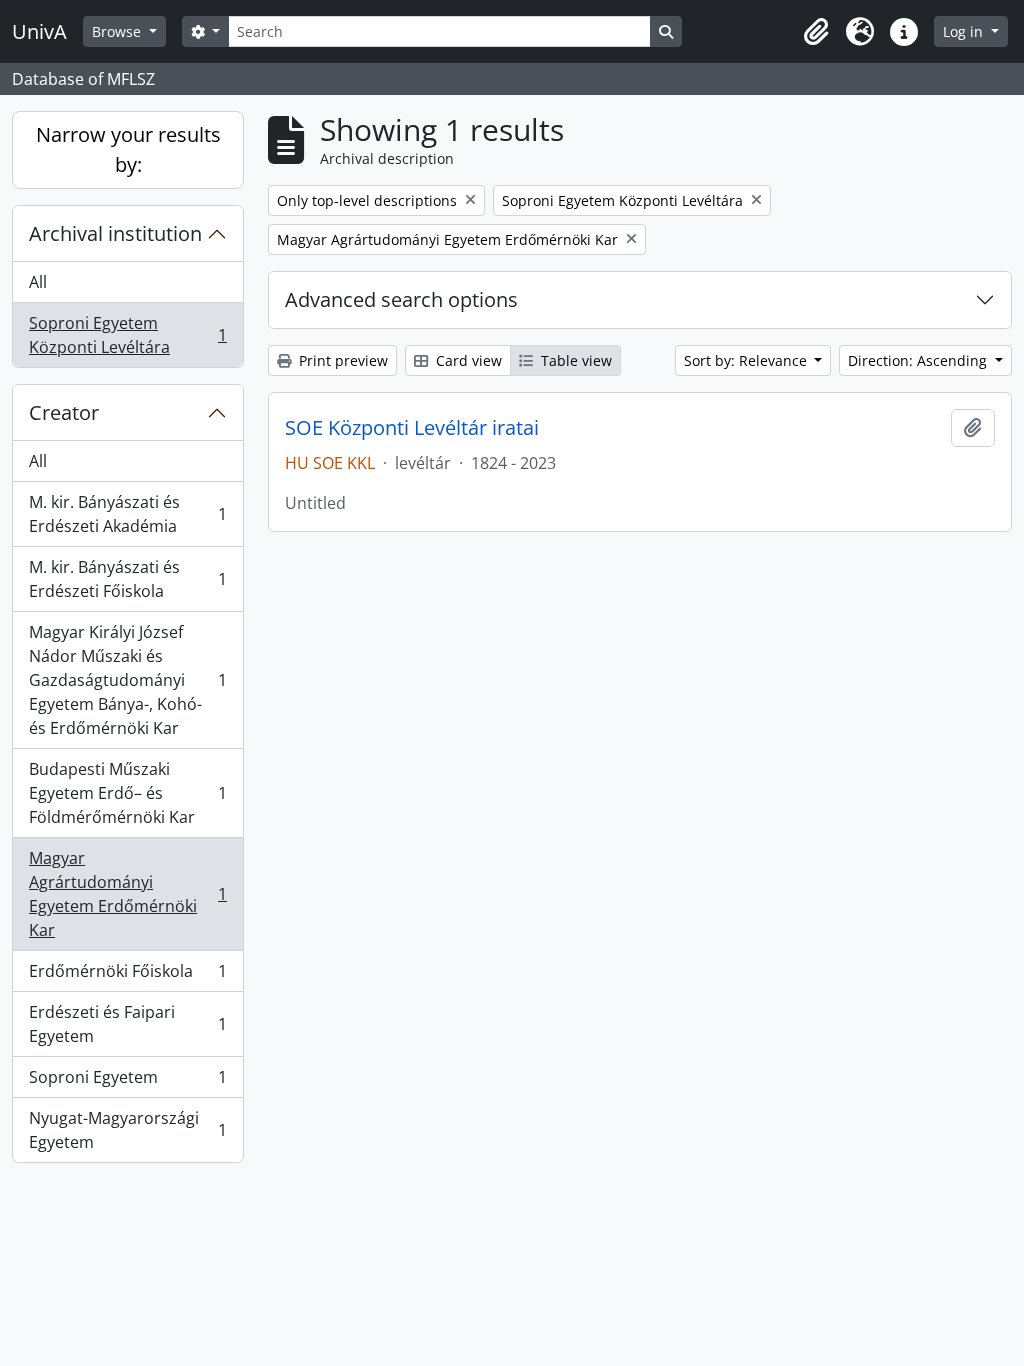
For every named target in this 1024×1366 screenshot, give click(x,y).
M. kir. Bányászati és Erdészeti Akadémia (127, 514)
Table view (574, 360)
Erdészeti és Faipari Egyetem (127, 1024)
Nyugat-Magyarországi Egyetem (127, 1130)
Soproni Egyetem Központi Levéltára (127, 335)
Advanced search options (401, 299)
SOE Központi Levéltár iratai (412, 428)
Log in (965, 31)
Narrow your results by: (128, 149)
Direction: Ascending (919, 360)
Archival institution (115, 233)
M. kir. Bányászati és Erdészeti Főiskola (127, 579)
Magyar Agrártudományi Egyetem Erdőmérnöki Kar (127, 894)
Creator (64, 412)
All (38, 282)
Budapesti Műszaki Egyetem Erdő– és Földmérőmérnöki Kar (127, 793)
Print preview (341, 360)
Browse (118, 31)
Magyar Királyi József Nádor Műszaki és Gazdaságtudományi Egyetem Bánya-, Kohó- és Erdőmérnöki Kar (127, 680)
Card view (467, 360)
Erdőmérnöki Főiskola (127, 976)
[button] (816, 32)
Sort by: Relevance (747, 360)
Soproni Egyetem (127, 1082)
